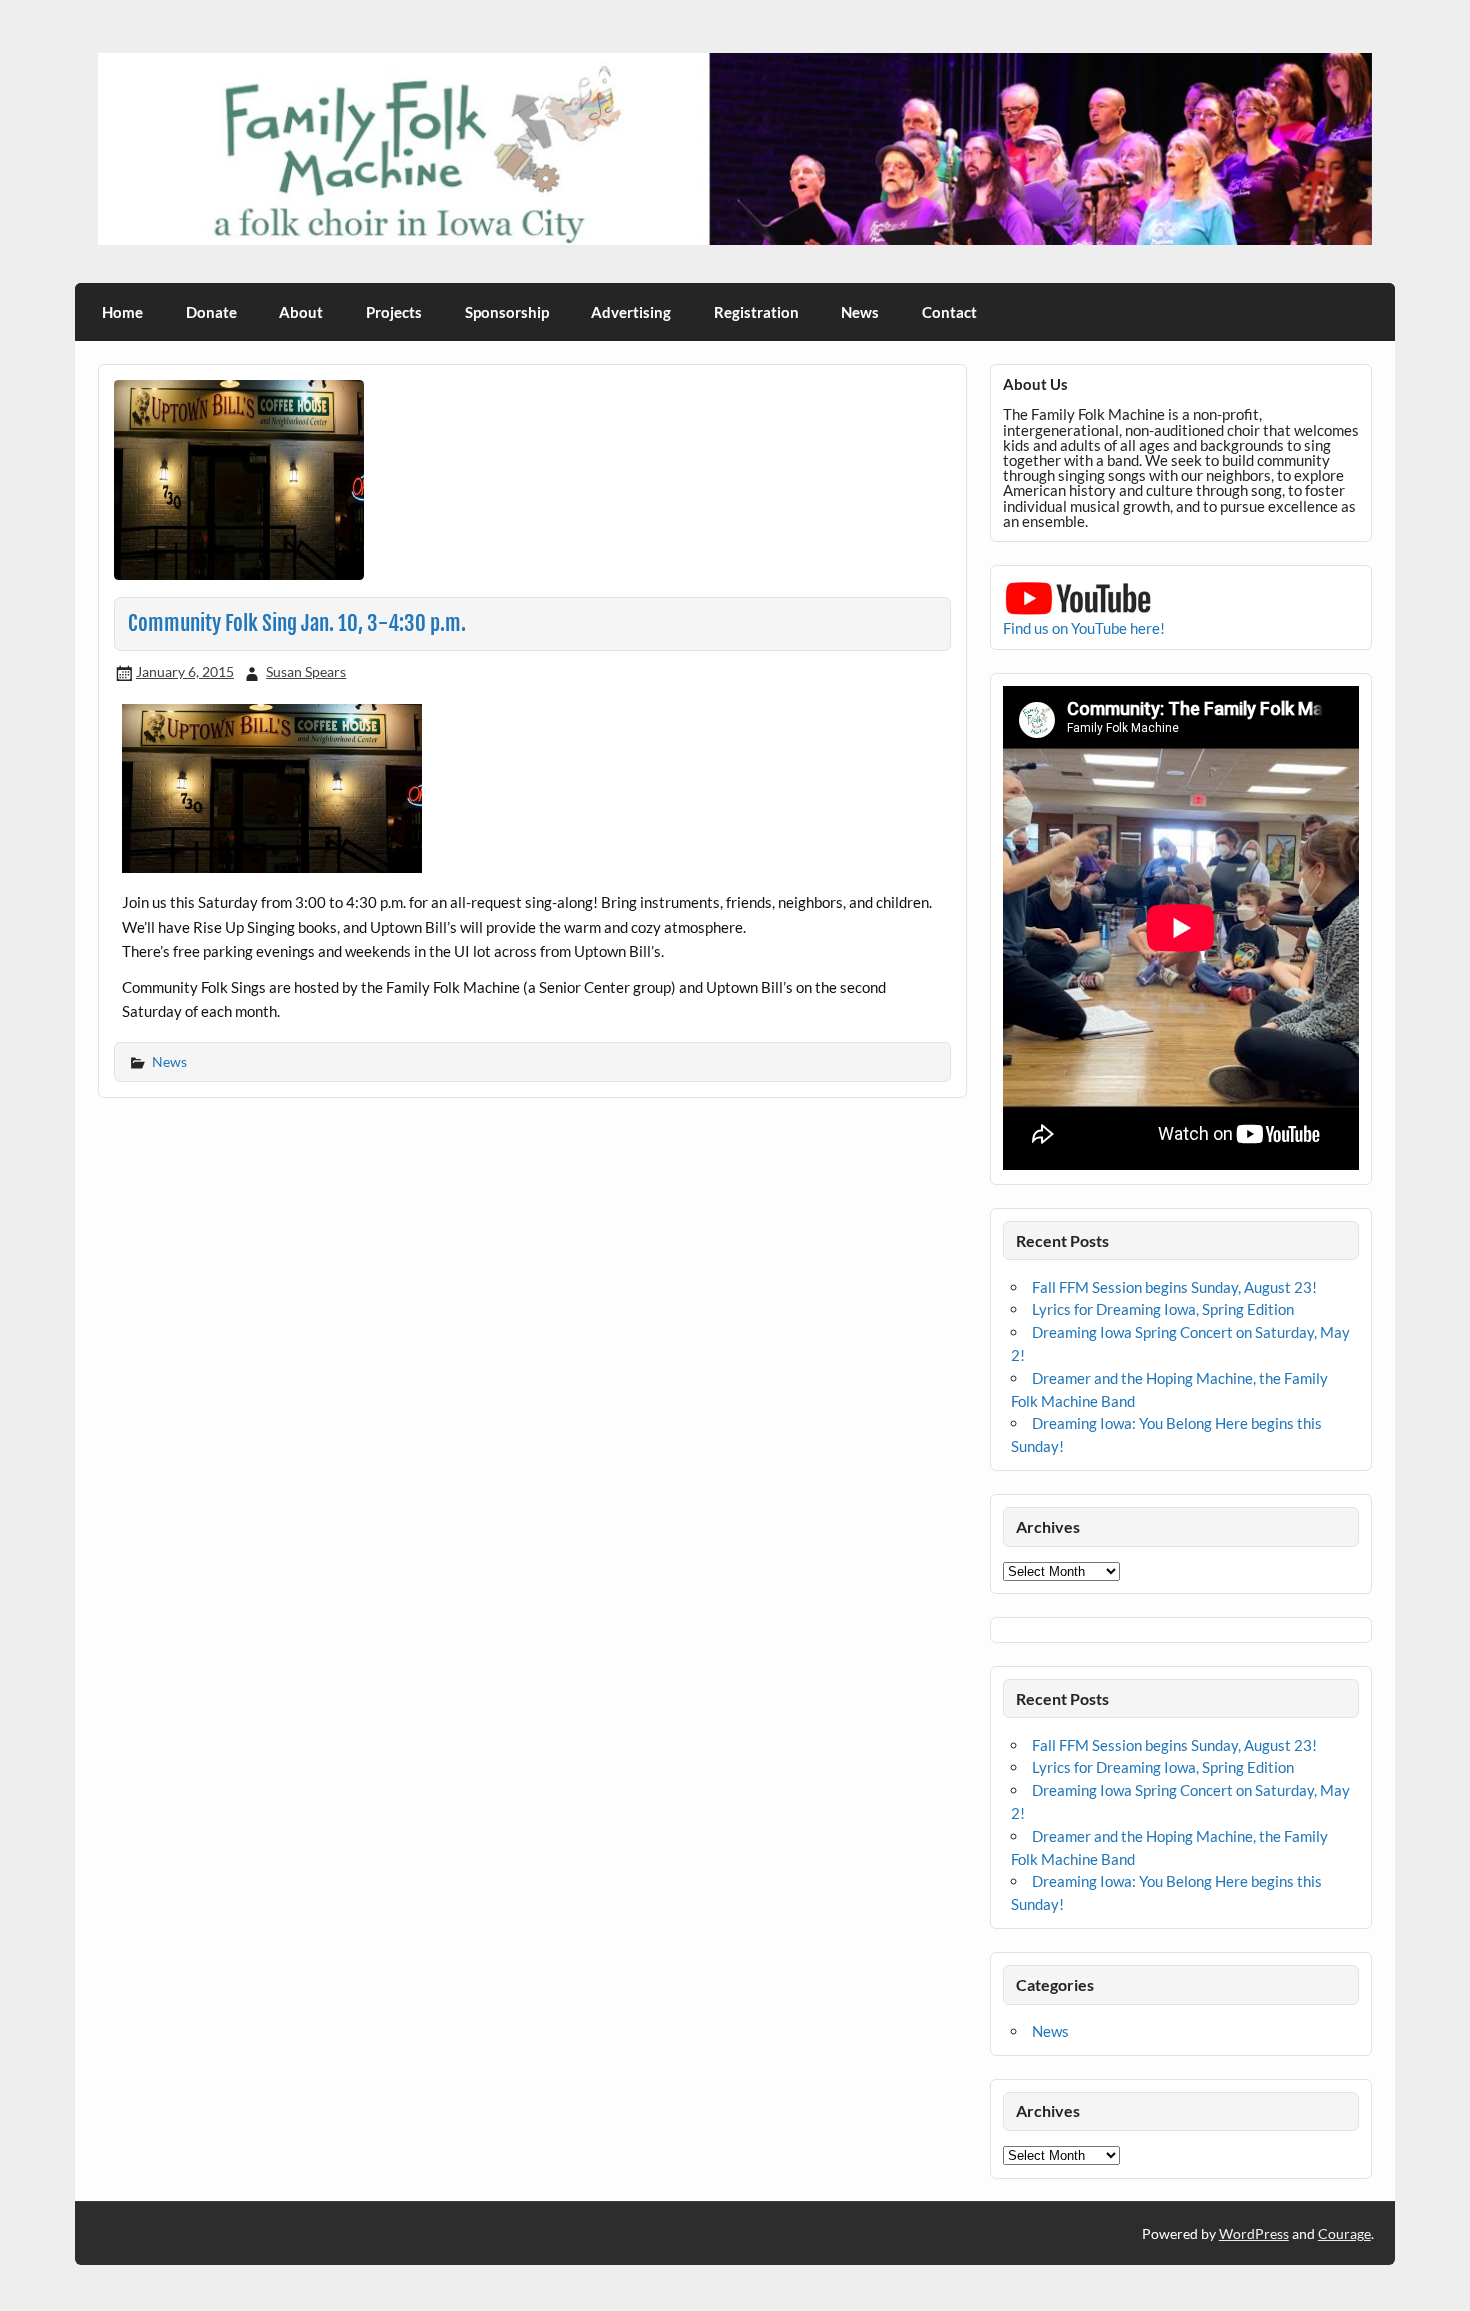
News (860, 312)
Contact (949, 312)
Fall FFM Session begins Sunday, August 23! (1174, 1287)
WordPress (1254, 2233)
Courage (1344, 2233)
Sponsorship (507, 312)
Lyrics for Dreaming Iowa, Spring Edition (1163, 1309)
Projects (394, 312)
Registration (756, 312)
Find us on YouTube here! (1084, 628)
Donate (211, 312)
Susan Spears (306, 671)
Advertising (631, 312)
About (301, 312)
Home (122, 312)
